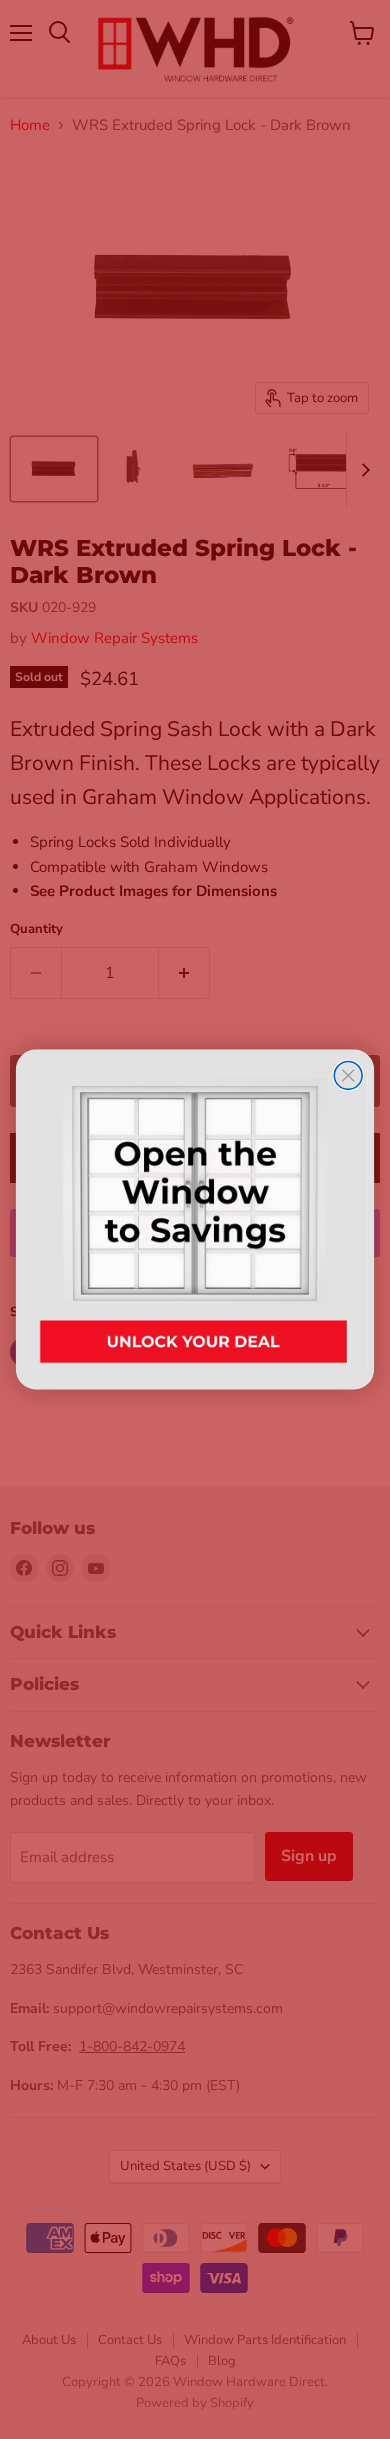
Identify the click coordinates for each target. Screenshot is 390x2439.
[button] (194, 1219)
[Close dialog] (348, 1075)
